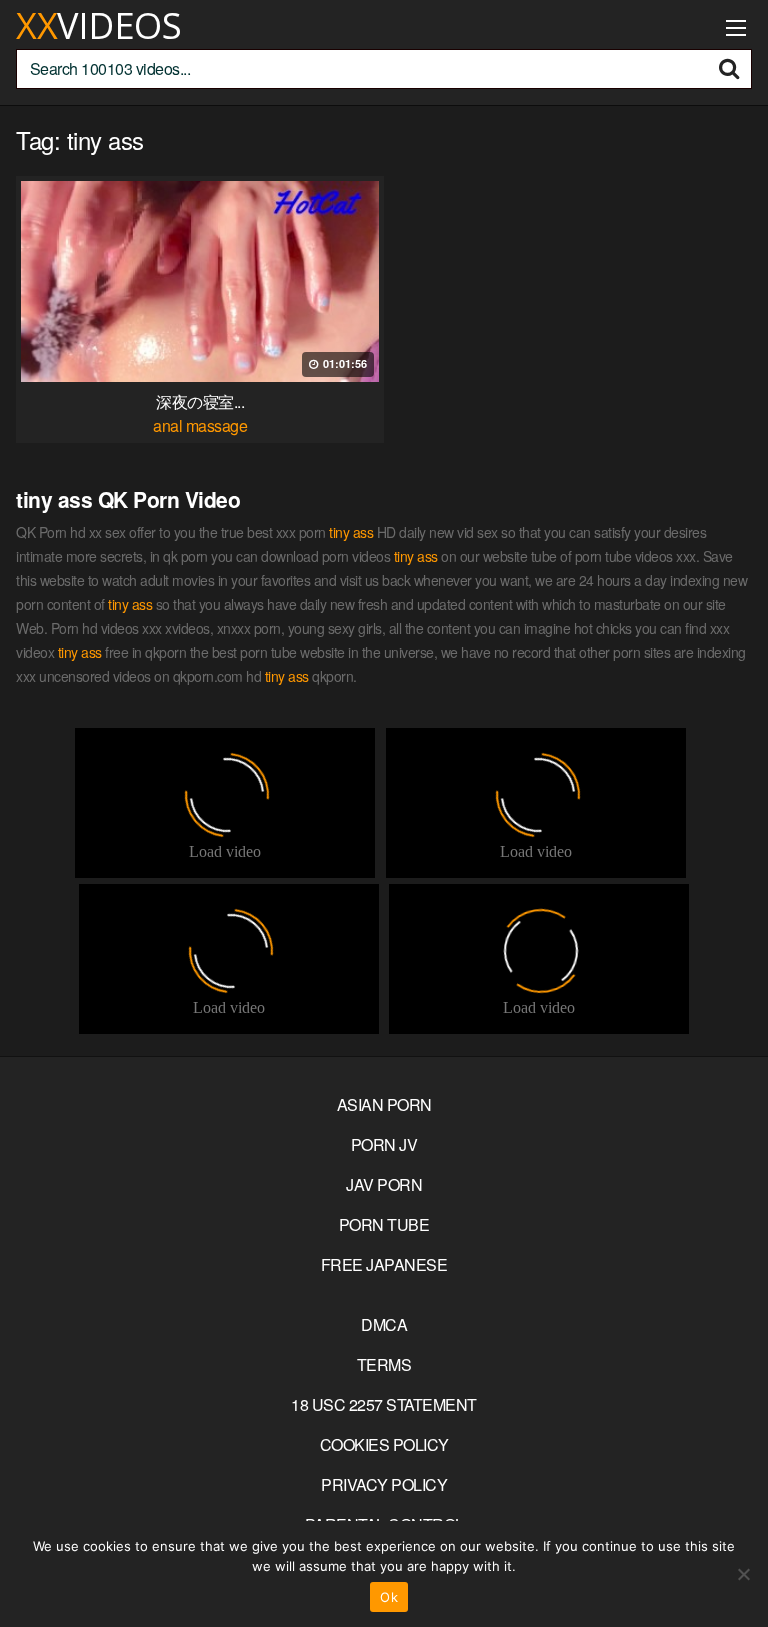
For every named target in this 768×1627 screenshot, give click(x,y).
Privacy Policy (384, 1484)
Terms (384, 1364)
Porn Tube (384, 1224)
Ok (389, 1597)
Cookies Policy (384, 1444)
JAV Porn (384, 1184)
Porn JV (384, 1144)
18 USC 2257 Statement (384, 1404)
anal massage (200, 425)
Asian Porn (384, 1104)
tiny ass (351, 532)
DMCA (384, 1324)
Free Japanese (384, 1264)
